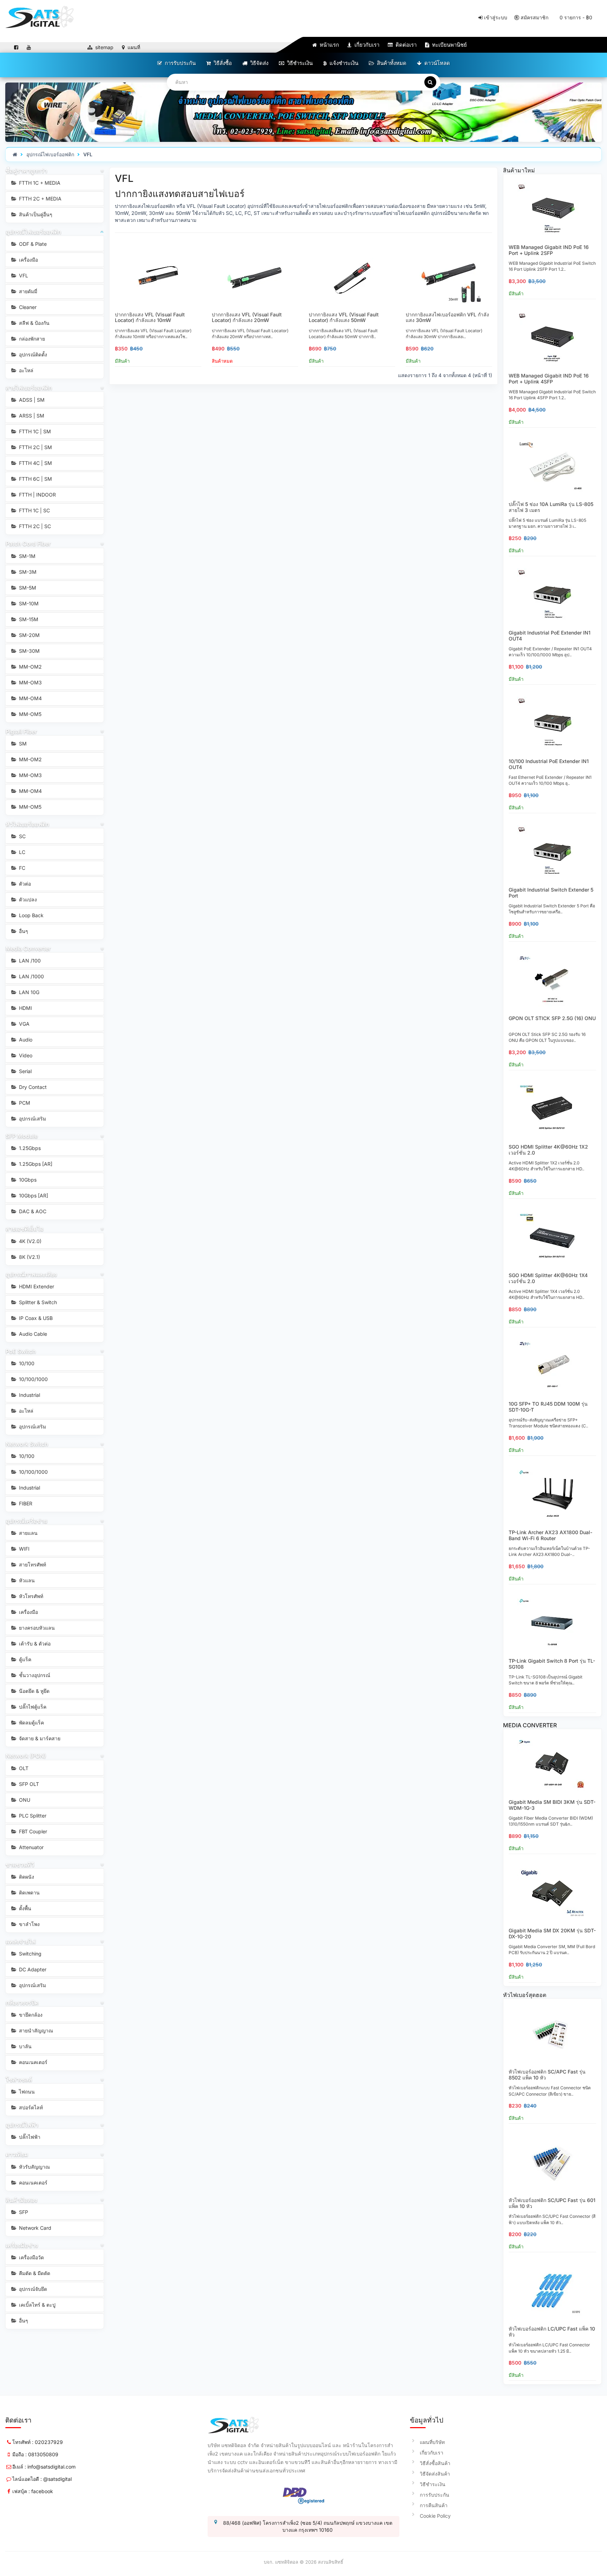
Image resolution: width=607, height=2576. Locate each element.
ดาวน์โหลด (436, 63)
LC (21, 852)
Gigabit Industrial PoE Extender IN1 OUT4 (550, 636)
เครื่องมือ (28, 260)
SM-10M (28, 603)
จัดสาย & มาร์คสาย (39, 1738)
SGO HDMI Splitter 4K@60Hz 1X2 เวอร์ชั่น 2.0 (548, 1150)
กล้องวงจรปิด (22, 2003)
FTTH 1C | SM (34, 431)
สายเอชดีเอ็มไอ (25, 1229)
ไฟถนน (26, 2092)
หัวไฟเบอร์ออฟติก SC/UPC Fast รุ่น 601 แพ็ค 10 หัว (552, 2203)
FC (21, 868)
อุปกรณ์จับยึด (32, 2289)
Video (25, 1055)
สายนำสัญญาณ (35, 2030)
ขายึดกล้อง (30, 2015)
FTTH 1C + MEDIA (39, 183)
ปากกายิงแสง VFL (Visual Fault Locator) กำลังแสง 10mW (150, 317)
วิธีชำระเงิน (299, 63)
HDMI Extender (36, 1286)
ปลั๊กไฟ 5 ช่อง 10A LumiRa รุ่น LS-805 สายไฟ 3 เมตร (551, 507)
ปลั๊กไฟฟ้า (29, 2137)
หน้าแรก (329, 45)
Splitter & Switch (37, 1302)
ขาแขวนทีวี (20, 1865)
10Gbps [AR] (33, 1195)
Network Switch (27, 1444)
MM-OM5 (30, 714)
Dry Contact (32, 1087)
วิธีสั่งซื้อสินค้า (435, 2463)
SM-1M (27, 556)
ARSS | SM (31, 416)
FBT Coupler (32, 1831)
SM (22, 744)
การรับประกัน (180, 63)
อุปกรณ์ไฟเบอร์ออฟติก (50, 154)
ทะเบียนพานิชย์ (449, 45)
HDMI (25, 1008)
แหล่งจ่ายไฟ (21, 1941)
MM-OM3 (30, 682)
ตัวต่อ (24, 884)
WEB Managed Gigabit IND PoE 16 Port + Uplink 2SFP (549, 250)
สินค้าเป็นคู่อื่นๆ (35, 214)
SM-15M (28, 619)
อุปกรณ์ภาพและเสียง (31, 1274)
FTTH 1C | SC (34, 510)
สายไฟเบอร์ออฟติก (29, 388)
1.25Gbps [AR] (35, 1164)
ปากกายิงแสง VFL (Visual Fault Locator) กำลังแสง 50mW (344, 317)
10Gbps (27, 1180)
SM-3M (27, 572)
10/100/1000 (33, 1379)
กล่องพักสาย (31, 339)
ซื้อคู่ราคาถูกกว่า (26, 171)
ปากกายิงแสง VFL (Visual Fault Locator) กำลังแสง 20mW (247, 317)
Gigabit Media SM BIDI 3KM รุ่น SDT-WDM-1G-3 (552, 1805)
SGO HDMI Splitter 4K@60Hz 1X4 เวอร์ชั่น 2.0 (548, 1278)
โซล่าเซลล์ (19, 2079)
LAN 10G (28, 992)
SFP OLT (28, 1784)
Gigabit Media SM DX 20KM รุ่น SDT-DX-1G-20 (552, 1933)
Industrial (29, 1395)
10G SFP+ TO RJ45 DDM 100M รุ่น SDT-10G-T (548, 1407)
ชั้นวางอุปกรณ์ (34, 1675)
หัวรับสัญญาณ (34, 2167)
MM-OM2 (30, 667)
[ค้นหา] (430, 82)
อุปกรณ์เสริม (32, 1119)
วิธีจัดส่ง (259, 63)
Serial (25, 1071)
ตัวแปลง (27, 899)
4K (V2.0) (30, 1241)
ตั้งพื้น (24, 1908)
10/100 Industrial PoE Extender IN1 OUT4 (549, 764)
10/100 (26, 1363)
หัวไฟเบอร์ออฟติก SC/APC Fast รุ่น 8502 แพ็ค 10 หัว (547, 2075)
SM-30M (29, 651)
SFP (23, 2212)
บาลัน (25, 2046)
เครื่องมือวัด (31, 2257)
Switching (30, 1954)
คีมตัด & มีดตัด (34, 2273)
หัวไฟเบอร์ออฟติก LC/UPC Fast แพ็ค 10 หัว (552, 2332)
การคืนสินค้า (434, 2505)
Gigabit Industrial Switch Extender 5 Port (551, 893)
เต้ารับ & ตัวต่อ (34, 1644)
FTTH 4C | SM (35, 463)
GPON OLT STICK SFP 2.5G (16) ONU (552, 1018)
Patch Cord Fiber (28, 544)
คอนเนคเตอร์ (32, 2062)
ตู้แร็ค (24, 1659)
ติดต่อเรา (405, 45)
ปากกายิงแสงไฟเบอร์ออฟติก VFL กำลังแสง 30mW (447, 317)
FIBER (25, 1503)
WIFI (24, 1549)
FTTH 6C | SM (35, 479)
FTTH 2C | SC (34, 526)
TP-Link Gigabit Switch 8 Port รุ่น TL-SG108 (552, 1664)
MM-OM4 (30, 698)
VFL (88, 154)
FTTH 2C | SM (35, 447)
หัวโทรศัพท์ (30, 1596)
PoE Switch (21, 1351)
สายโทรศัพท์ (32, 1565)
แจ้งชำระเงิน (343, 63)
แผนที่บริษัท (432, 2442)
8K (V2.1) (29, 1257)
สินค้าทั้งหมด (391, 63)
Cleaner (27, 307)
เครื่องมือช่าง (22, 2245)
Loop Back (31, 915)
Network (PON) (26, 1756)
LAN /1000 (31, 976)
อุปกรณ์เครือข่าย (26, 1521)
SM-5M (27, 588)
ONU (24, 1800)
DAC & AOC (32, 1211)
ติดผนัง (26, 1877)
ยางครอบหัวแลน (36, 1628)
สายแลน (28, 1533)
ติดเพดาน (29, 1892)
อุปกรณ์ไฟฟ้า (22, 2125)
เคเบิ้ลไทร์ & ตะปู (37, 2305)
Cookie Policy (435, 2516)
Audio (25, 1040)
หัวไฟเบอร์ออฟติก (27, 824)
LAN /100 (29, 961)
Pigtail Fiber (21, 731)
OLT (23, 1768)
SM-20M (29, 635)
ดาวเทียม (17, 2154)
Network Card (34, 2228)
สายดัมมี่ (27, 291)
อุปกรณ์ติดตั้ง (32, 354)
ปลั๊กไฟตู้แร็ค (32, 1707)
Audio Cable (32, 1334)
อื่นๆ (23, 931)
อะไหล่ (25, 370)
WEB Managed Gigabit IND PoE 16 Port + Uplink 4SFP (549, 379)
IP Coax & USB (35, 1318)
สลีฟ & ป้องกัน (34, 323)
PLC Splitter (32, 1816)
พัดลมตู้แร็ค (31, 1723)
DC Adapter (32, 1969)
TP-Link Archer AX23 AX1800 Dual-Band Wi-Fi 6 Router (550, 1535)
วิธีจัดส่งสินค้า (435, 2474)
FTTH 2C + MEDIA (40, 199)
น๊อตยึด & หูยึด (34, 1691)
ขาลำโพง (29, 1924)
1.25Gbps (29, 1148)
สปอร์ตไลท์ (30, 2107)
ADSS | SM (31, 400)
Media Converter (28, 948)
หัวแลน (26, 1580)
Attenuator (31, 1847)
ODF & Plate (32, 244)
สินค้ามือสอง (21, 2200)
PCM (24, 1103)
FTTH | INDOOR (37, 495)
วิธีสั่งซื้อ (222, 63)
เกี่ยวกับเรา (366, 45)
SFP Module (22, 1136)
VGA (24, 1024)
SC (22, 836)
